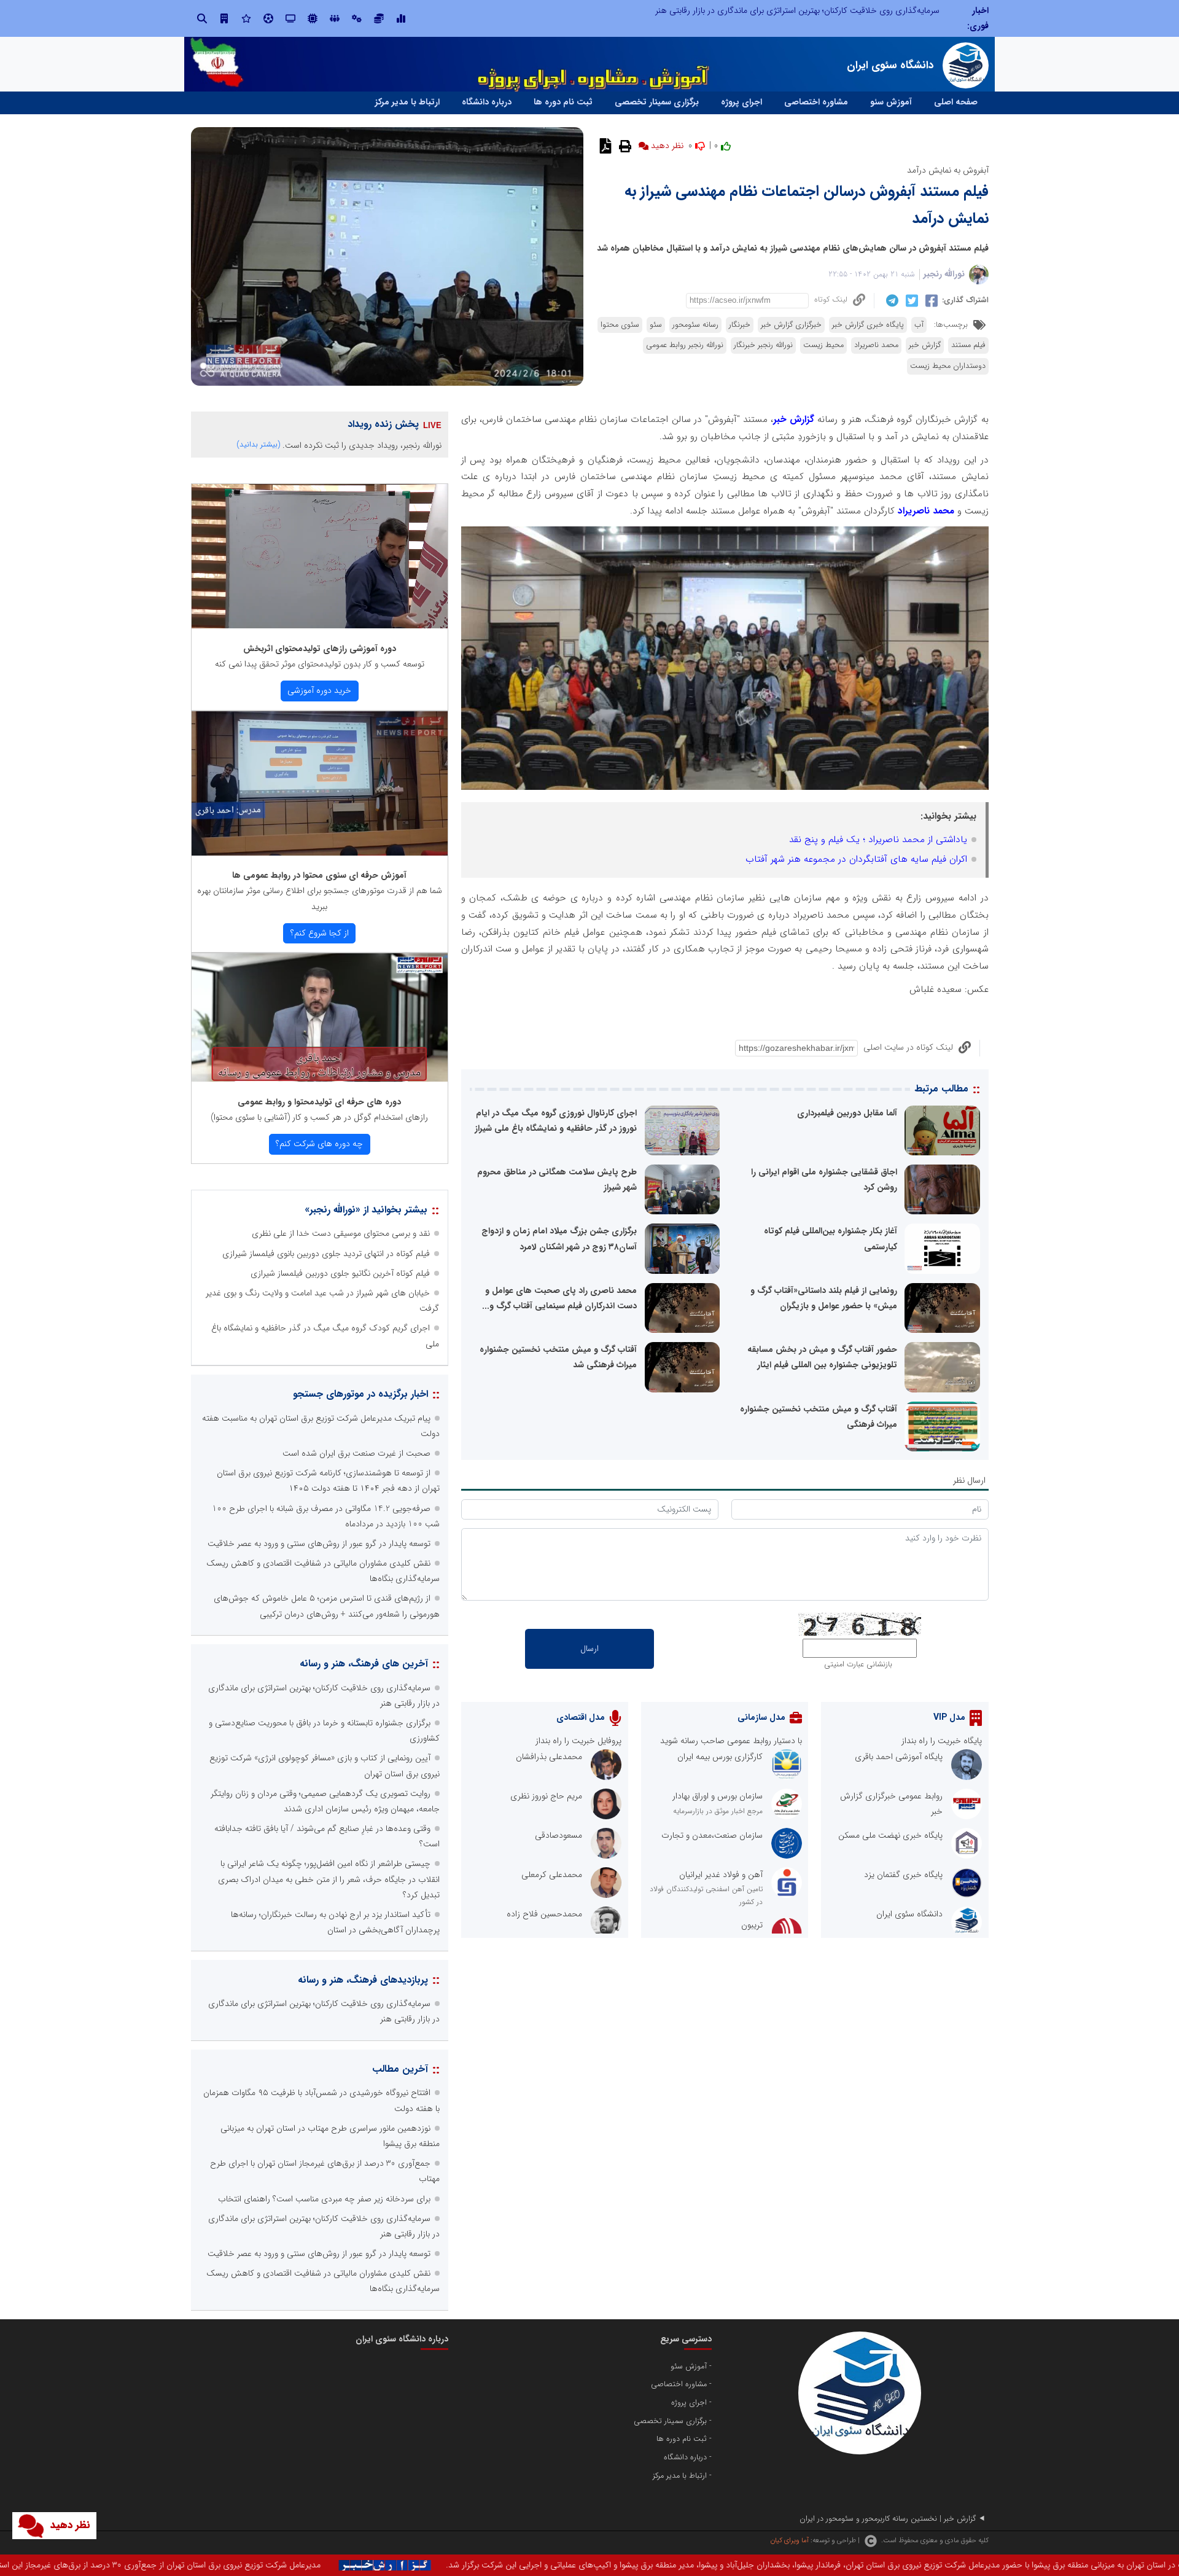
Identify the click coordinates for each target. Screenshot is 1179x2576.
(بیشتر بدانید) (259, 444)
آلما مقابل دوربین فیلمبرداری (847, 1113)
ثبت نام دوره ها (563, 102)
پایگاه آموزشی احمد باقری (899, 1757)
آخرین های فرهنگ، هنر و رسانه (364, 1664)
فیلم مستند (968, 345)
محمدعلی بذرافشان (549, 1757)
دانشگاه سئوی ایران (909, 1914)
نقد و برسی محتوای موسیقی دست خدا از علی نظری (341, 1233)
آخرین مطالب (400, 2069)
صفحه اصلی (956, 102)
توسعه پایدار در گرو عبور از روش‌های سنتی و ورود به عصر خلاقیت (319, 1544)
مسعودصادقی (558, 1835)
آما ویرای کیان (789, 2540)
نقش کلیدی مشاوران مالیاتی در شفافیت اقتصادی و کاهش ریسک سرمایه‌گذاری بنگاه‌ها (791, 10)
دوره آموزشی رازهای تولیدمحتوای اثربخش (320, 649)
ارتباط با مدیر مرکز (407, 102)
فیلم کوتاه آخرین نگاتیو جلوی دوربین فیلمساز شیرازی (340, 1273)
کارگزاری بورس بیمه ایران (720, 1757)
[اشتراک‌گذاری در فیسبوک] (930, 300)
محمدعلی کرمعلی (552, 1875)
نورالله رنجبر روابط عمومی (685, 345)
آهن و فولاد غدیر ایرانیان (721, 1875)
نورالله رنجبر (944, 274)
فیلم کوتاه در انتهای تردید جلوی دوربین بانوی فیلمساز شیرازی (326, 1254)
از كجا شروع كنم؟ (320, 933)
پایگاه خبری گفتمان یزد (903, 1875)
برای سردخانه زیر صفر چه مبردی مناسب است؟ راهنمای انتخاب (324, 2199)
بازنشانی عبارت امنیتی (858, 1665)
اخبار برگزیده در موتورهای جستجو (360, 1394)
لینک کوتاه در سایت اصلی (908, 1047)
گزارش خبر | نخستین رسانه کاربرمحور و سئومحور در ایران (888, 2519)
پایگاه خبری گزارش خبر (868, 325)
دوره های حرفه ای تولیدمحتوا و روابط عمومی (319, 1102)
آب (919, 325)
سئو (656, 325)
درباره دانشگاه (487, 102)
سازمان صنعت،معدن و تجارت (712, 1835)
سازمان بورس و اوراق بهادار (718, 1796)
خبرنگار (740, 325)
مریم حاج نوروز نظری (546, 1796)
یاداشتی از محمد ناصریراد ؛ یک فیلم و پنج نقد (878, 840)
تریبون (752, 1925)
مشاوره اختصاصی (816, 102)
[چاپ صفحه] (624, 146)
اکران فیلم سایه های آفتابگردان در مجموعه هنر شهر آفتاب (856, 859)
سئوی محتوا (620, 325)
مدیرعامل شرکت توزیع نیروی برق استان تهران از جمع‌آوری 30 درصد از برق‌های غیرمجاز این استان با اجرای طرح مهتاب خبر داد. (426, 2565)
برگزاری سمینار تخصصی (657, 102)
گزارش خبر (925, 345)
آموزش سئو (891, 102)
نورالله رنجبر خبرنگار (763, 345)
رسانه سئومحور (695, 325)
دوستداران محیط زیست (948, 366)
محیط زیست (823, 345)
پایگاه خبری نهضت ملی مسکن (890, 1835)
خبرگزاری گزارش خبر (791, 325)
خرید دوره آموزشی (319, 690)
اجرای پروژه (741, 102)
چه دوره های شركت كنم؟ (319, 1144)
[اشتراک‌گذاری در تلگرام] (891, 300)
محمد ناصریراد (876, 345)
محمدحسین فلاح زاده (544, 1914)
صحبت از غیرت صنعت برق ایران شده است (356, 1453)
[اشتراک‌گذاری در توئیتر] (910, 300)
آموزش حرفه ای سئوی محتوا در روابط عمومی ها (319, 875)
